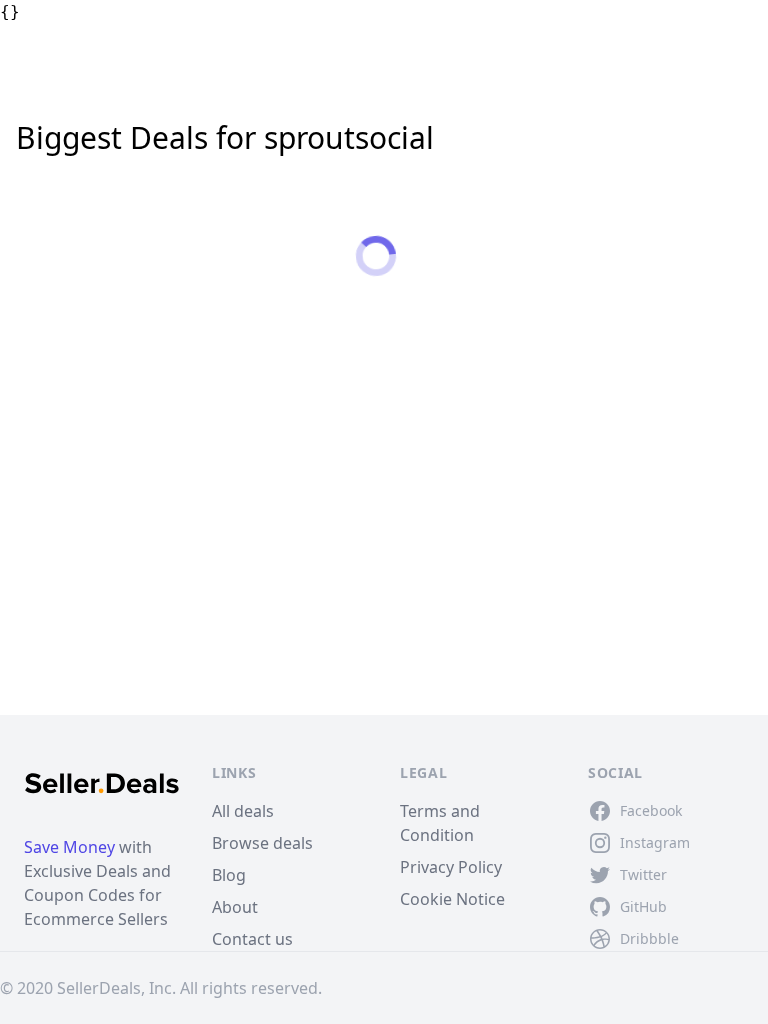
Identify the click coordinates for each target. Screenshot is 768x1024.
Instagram (655, 842)
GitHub (643, 906)
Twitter (643, 874)
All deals (243, 811)
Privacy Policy (451, 867)
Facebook (651, 810)
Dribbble (649, 938)
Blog (229, 875)
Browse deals (262, 843)
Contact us (252, 939)
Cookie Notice (452, 899)
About (235, 907)
